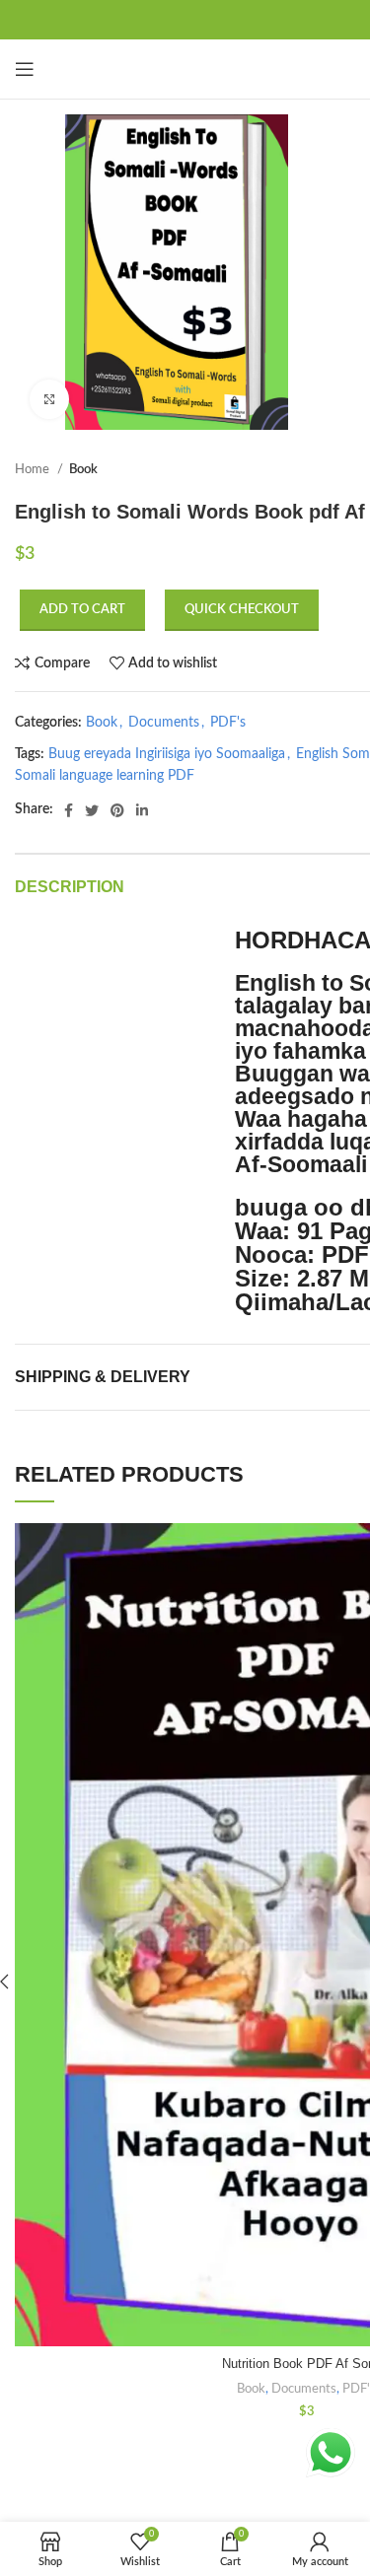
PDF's (228, 723)
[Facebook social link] (69, 810)
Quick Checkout (242, 610)
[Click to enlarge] (49, 399)
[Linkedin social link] (142, 810)
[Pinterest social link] (117, 810)
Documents (164, 723)
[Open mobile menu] (25, 69)
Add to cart (82, 610)
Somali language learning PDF (105, 776)
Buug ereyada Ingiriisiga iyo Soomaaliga (167, 754)
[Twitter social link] (92, 810)
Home (34, 469)
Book (83, 469)
